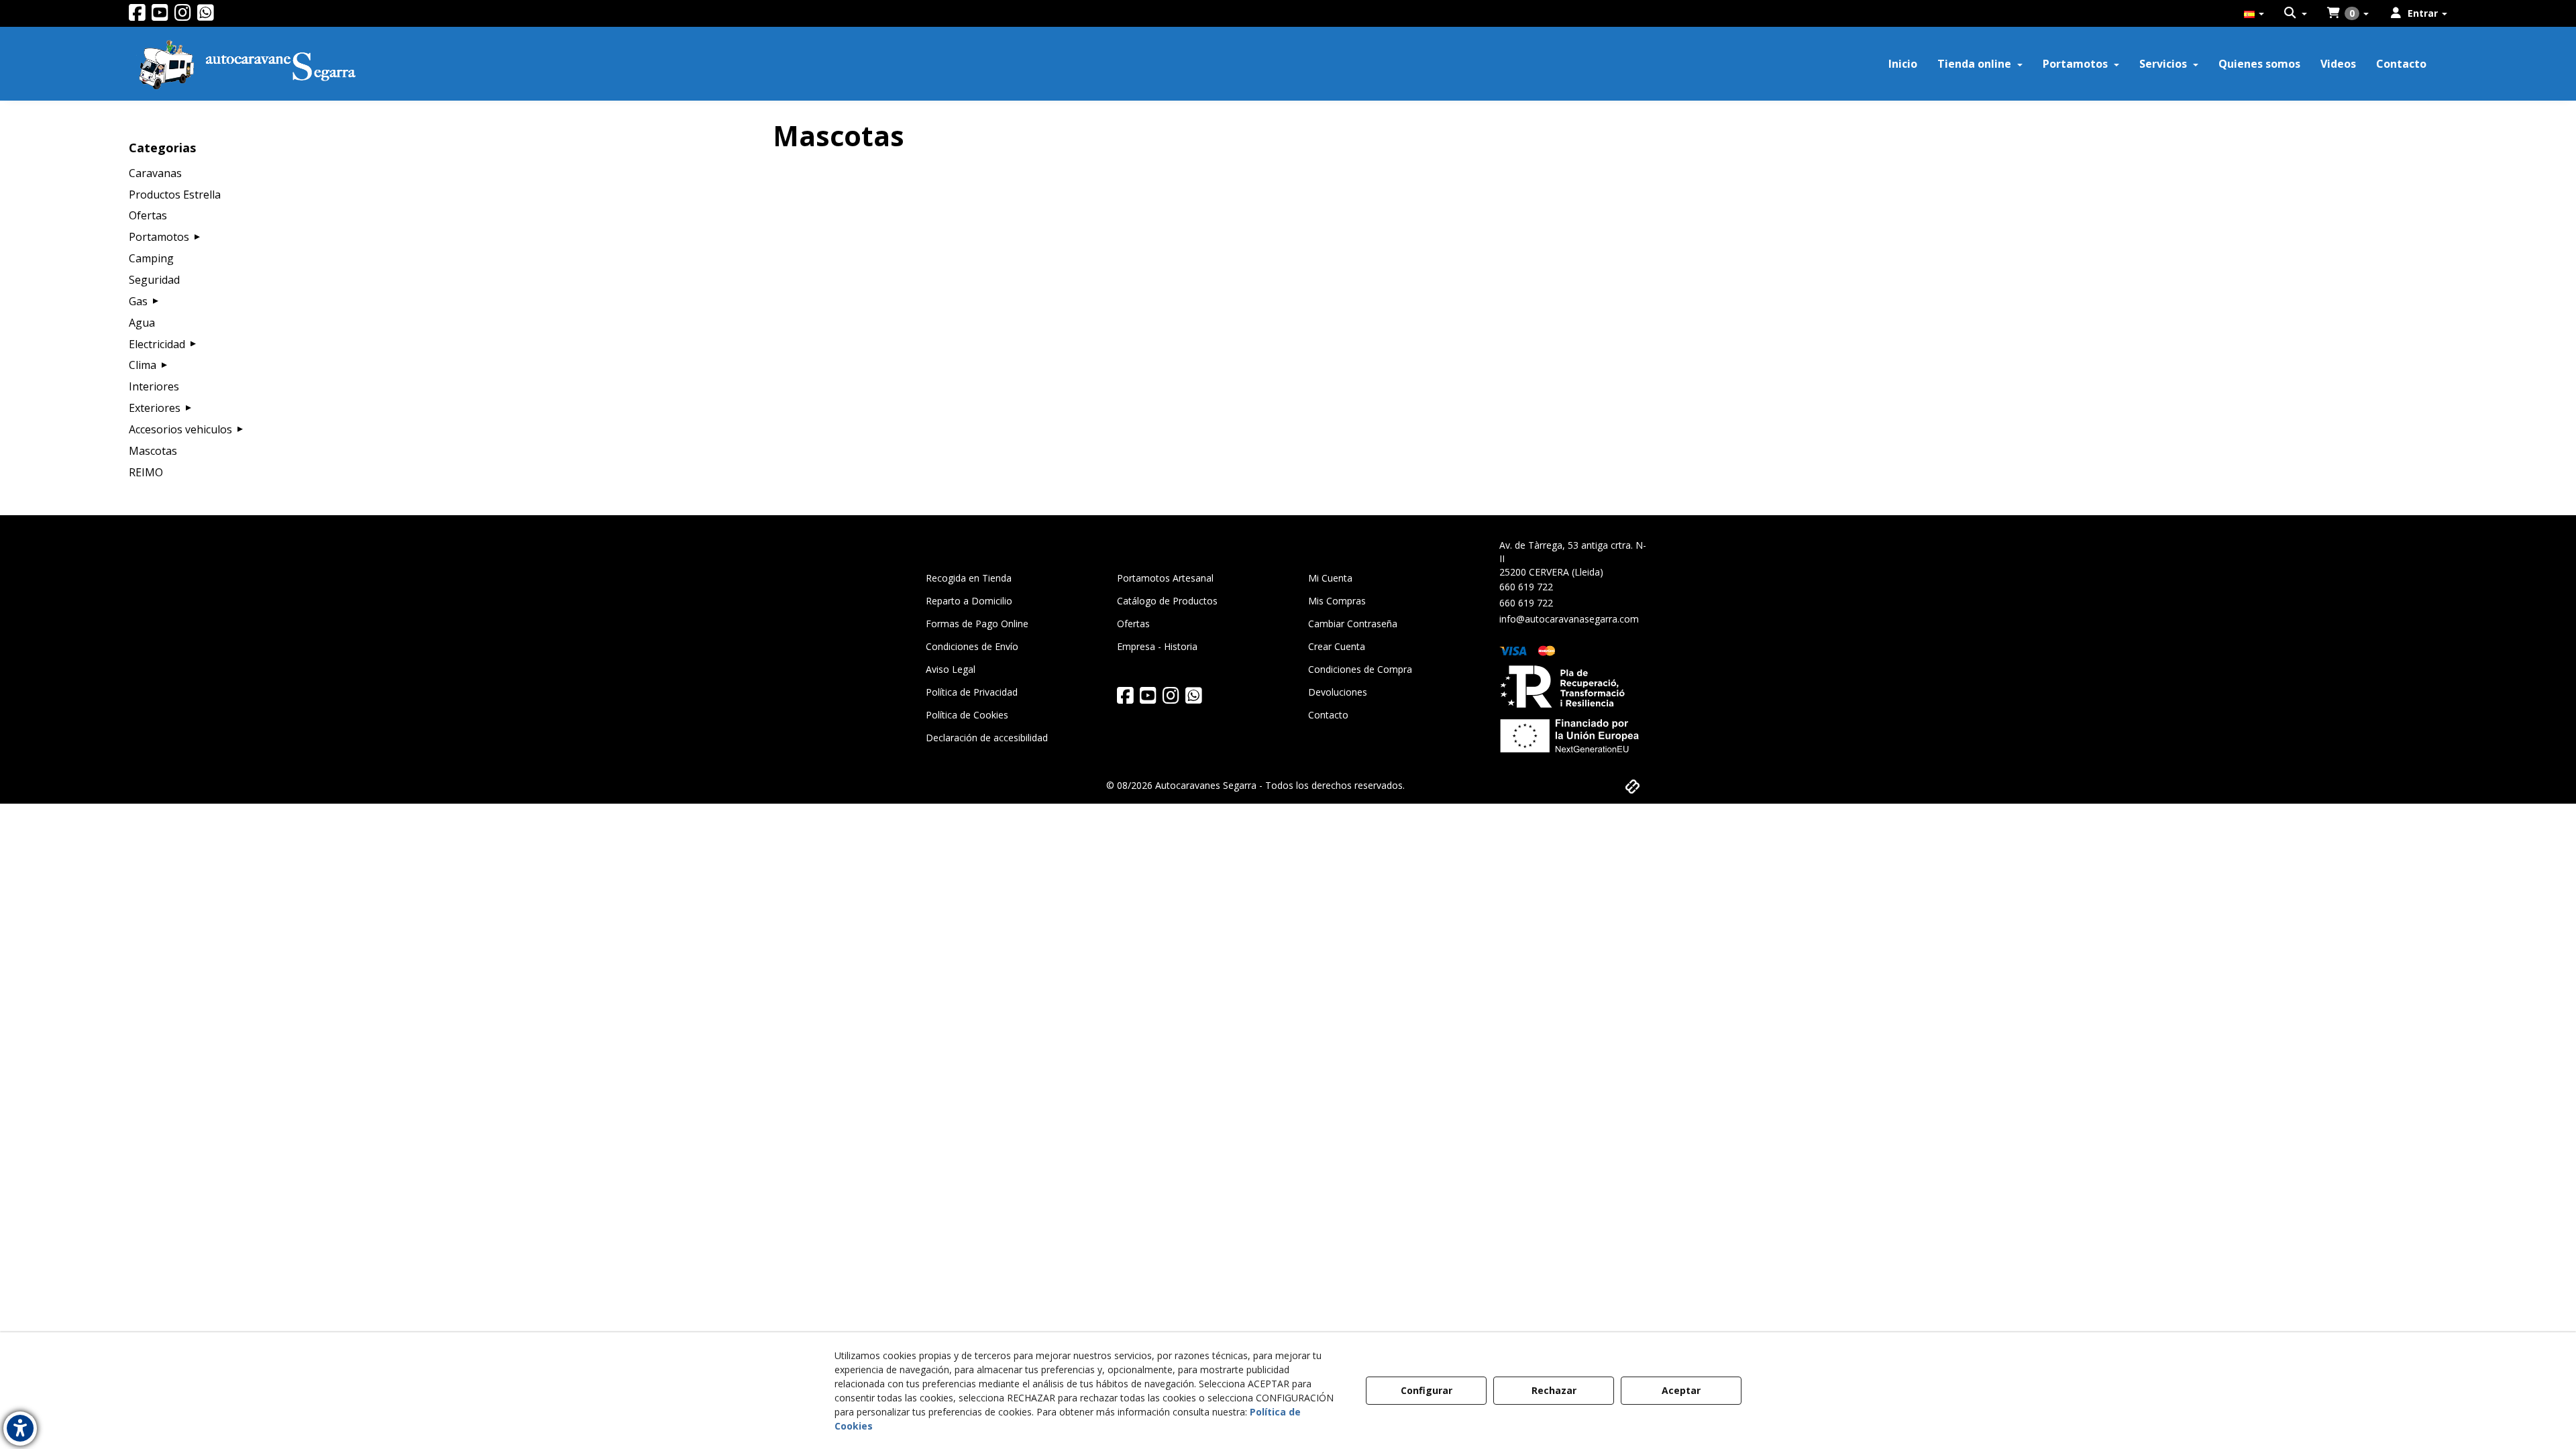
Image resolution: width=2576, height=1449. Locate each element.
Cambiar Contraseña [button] (1353, 624)
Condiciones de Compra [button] (1360, 669)
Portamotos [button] (159, 237)
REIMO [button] (146, 472)
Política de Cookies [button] (967, 715)
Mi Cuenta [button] (1330, 578)
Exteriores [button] (155, 408)
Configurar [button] (1427, 1390)
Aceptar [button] (1681, 1390)
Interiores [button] (154, 386)
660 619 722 (1526, 587)
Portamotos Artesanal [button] (1165, 578)
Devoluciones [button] (1338, 692)
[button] (137, 16)
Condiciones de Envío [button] (972, 646)
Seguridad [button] (154, 280)
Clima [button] (143, 365)
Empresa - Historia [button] (1157, 646)
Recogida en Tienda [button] (969, 578)
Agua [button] (142, 323)
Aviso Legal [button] (951, 669)
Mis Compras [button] (1337, 601)
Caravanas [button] (155, 173)
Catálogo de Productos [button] (1167, 601)
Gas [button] (138, 301)
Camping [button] (151, 258)
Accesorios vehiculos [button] (180, 429)
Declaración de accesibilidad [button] (987, 738)
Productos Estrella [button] (175, 195)
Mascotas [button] (153, 451)
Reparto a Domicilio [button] (969, 601)
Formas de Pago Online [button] (977, 624)
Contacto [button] (1328, 715)
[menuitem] (2254, 13)
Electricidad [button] (157, 344)
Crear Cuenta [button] (1337, 646)
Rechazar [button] (1554, 1390)
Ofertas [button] (148, 215)
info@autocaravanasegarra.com (1569, 619)
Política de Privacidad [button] (972, 692)
